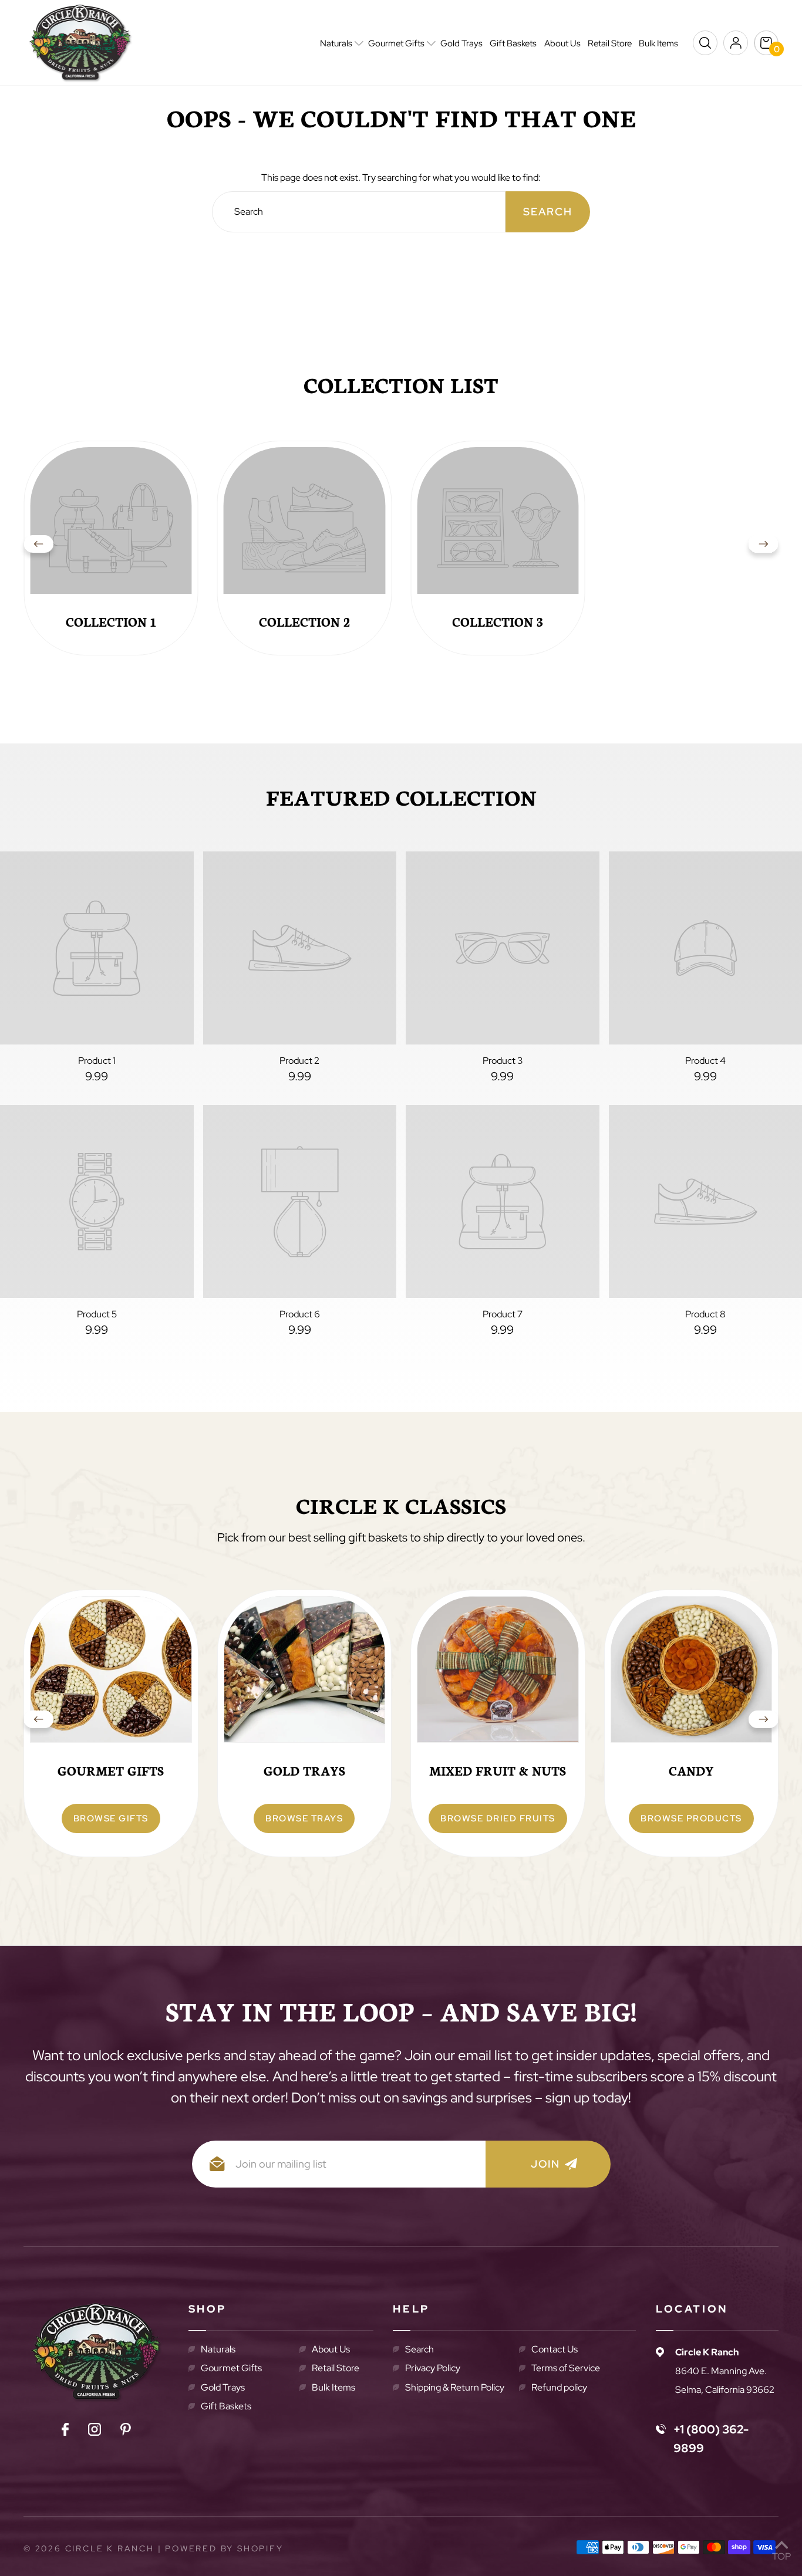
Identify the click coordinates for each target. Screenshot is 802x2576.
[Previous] (39, 548)
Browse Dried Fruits (498, 1818)
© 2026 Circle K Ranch (89, 2548)
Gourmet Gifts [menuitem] (396, 43)
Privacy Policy (433, 2368)
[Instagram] (95, 2432)
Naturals (218, 2349)
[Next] (763, 548)
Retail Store (336, 2368)
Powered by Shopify (224, 2548)
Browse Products (691, 1818)
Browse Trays (304, 1818)
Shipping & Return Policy (455, 2387)
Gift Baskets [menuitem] (513, 43)
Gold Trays (223, 2387)
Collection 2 (304, 621)
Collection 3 (498, 621)
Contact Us (555, 2349)
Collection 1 (111, 621)
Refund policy (559, 2387)
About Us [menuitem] (562, 43)
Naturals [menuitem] (336, 43)
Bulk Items (333, 2387)
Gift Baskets (226, 2406)
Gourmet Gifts (231, 2368)
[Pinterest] (126, 2432)
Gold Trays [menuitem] (461, 43)
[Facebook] (65, 2432)
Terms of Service (566, 2368)
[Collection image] (111, 528)
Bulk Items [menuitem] (658, 43)
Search (419, 2349)
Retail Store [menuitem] (610, 43)
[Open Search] (705, 43)
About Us (331, 2349)
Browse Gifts (111, 1818)
